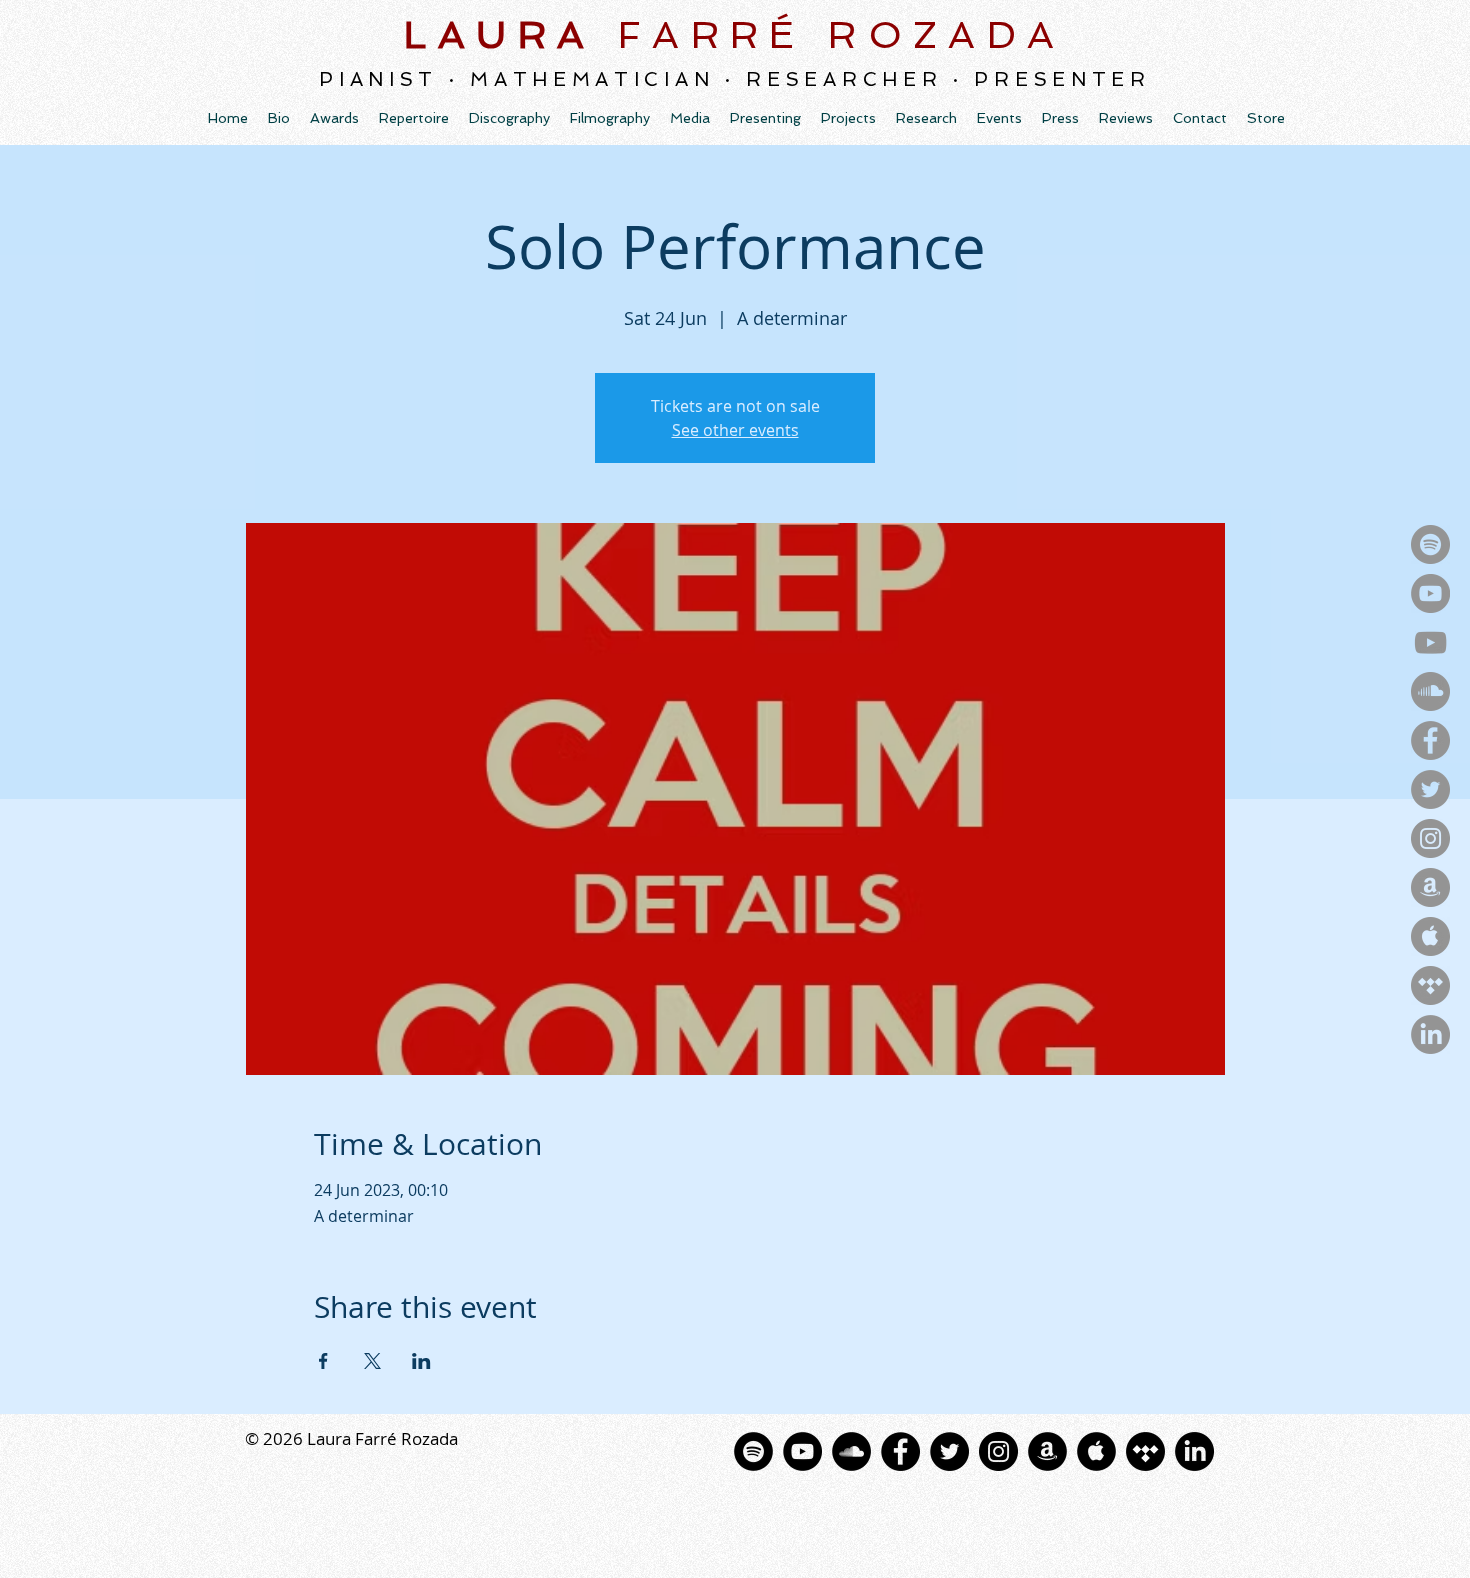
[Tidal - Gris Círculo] (1430, 985)
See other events (735, 430)
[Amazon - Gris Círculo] (1430, 887)
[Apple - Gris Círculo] (1430, 936)
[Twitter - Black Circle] (949, 1451)
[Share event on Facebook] (323, 1361)
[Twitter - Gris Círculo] (1430, 789)
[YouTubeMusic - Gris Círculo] (1430, 593)
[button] (509, 118)
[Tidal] (1145, 1451)
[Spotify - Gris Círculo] (1430, 544)
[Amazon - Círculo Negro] (1047, 1451)
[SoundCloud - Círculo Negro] (851, 1451)
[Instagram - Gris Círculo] (1430, 838)
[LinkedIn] (1430, 1034)
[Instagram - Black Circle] (998, 1451)
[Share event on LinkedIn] (421, 1361)
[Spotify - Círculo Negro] (753, 1451)
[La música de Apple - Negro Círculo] (1096, 1451)
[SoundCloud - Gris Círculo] (1430, 691)
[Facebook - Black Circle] (900, 1451)
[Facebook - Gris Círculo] (1430, 740)
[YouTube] (1430, 642)
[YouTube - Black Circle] (802, 1451)
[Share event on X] (372, 1361)
